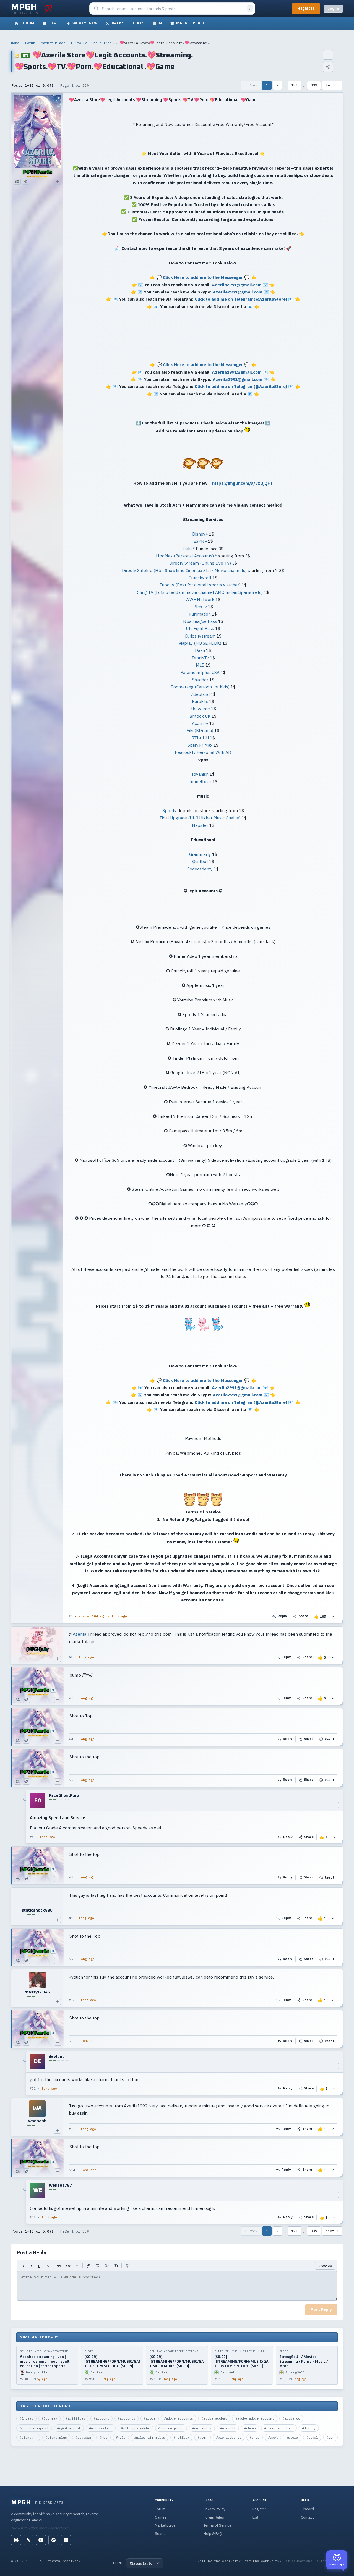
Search (161, 2534)
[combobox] (173, 9)
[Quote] (59, 2266)
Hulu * (189, 549)
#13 (72, 2129)
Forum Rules (214, 2517)
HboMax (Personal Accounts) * (186, 556)
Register (306, 9)
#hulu (121, 2437)
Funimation (200, 614)
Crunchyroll (200, 578)
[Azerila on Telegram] (26, 182)
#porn (203, 2437)
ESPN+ (200, 541)
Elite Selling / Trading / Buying (92, 43)
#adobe (150, 2418)
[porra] (48, 9)
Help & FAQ (213, 2534)
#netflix (181, 2437)
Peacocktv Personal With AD (203, 752)
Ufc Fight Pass (200, 628)
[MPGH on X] (28, 2540)
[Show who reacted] (333, 1616)
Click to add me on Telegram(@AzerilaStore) (241, 299)
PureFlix (200, 701)
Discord (307, 2509)
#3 (71, 1698)
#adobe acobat (214, 2418)
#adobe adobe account (255, 2418)
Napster (200, 825)
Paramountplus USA (200, 672)
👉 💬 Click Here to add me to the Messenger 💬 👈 (203, 277)
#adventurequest (34, 2428)
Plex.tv (200, 607)
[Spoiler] (107, 2266)
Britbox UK (200, 716)
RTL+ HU (200, 738)
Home (15, 43)
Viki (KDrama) (200, 730)
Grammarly (200, 854)
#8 (71, 1918)
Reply (283, 1616)
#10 (72, 2000)
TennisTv (200, 658)
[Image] (97, 2266)
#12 (33, 2089)
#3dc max (50, 2418)
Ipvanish (200, 774)
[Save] (328, 55)
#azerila (228, 2428)
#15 (33, 2217)
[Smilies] (127, 2266)
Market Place (53, 43)
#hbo (103, 2437)
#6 (32, 1837)
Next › (332, 85)
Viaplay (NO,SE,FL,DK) (200, 643)
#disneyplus (56, 2437)
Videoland (200, 694)
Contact (307, 2517)
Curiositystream (200, 636)
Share (304, 1616)
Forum (30, 43)
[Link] (88, 2266)
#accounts (127, 2418)
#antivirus (202, 2428)
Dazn (200, 650)
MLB (200, 665)
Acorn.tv (200, 723)
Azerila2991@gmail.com (237, 285)
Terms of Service (218, 2525)
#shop (255, 2437)
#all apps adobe (135, 2428)
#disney (309, 2428)
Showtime (200, 709)
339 (314, 85)
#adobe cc (291, 2418)
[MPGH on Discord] (16, 2540)
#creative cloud (279, 2428)
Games (161, 2517)
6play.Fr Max (200, 745)
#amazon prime (171, 2428)
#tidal (312, 2437)
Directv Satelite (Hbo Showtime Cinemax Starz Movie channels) (184, 570)
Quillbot (200, 861)
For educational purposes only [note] (313, 2561)
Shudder (200, 680)
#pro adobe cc (229, 2437)
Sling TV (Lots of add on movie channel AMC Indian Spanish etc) (200, 592)
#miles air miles (150, 2437)
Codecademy (200, 869)
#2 (71, 1657)
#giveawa (83, 2437)
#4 (71, 1739)
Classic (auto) (142, 2563)
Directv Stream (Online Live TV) (200, 563)
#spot (273, 2437)
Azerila (80, 1634)
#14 (72, 2170)
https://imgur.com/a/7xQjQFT (242, 483)
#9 (71, 1959)
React (330, 1739)
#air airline (101, 2428)
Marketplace (165, 2525)
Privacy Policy (214, 2509)
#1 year (26, 2418)
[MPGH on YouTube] (41, 2540)
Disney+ (200, 534)
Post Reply (321, 2310)
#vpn (330, 2437)
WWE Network (200, 599)
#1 (71, 1616)
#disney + (28, 2437)
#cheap (250, 2428)
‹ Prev (251, 85)
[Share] (328, 67)
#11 (72, 2041)
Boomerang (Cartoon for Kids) (200, 687)
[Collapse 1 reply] (23, 1817)
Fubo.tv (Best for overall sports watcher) (200, 585)
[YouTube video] (116, 2266)
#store (292, 2437)
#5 (71, 1780)
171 (295, 85)
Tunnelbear (200, 781)
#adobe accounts (179, 2418)
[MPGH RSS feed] (66, 2540)
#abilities (76, 2418)
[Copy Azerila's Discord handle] (17, 182)
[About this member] (57, 182)
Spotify (169, 810)
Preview (325, 2266)
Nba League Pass (200, 621)
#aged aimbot (69, 2428)
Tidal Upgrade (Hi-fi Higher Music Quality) (200, 818)
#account (101, 2418)
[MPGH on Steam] (53, 2540)
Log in (333, 9)
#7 (71, 1877)
